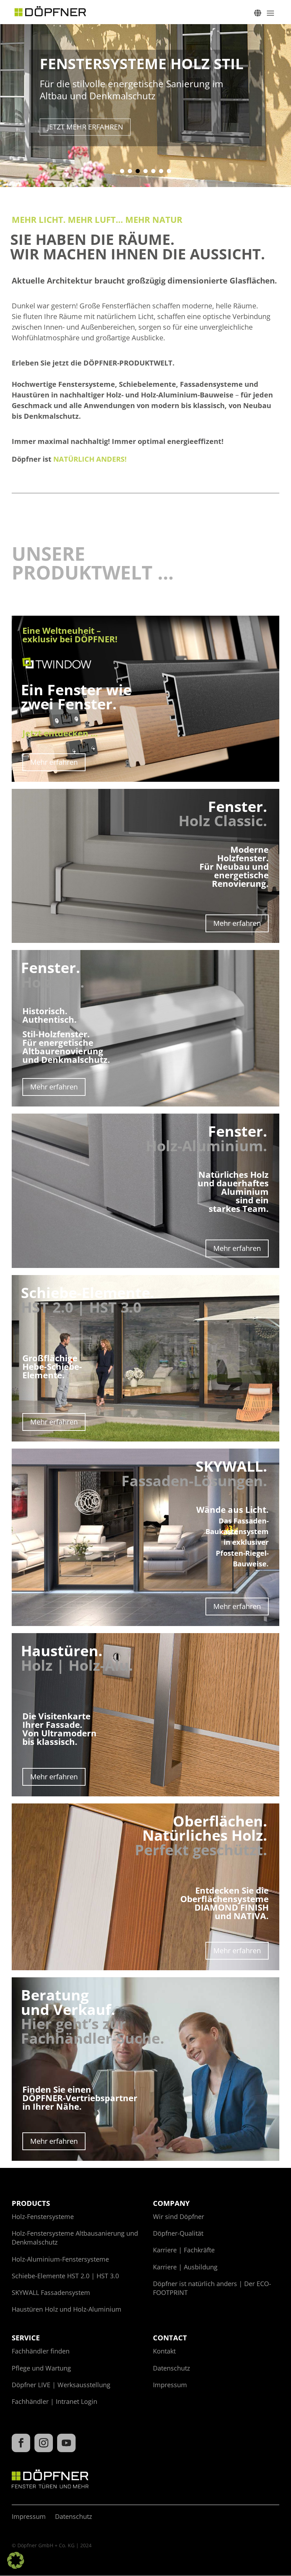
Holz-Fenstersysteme (43, 2217)
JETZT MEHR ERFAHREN (85, 127)
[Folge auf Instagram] (44, 2443)
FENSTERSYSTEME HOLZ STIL (142, 64)
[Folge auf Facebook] (21, 2443)
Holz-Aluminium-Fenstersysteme (60, 2259)
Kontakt (164, 2351)
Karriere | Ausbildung (185, 2267)
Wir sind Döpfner (179, 2217)
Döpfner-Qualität (178, 2233)
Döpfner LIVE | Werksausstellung (61, 2385)
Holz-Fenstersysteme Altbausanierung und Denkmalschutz (75, 2238)
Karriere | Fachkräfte (184, 2250)
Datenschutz (171, 2368)
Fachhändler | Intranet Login (54, 2401)
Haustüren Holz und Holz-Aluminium (67, 2309)
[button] (16, 2560)
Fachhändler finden (41, 2351)
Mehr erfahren (54, 762)
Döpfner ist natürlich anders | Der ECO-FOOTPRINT (212, 2288)
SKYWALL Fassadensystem (51, 2292)
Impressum (170, 2385)
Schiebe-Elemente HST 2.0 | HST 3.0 (65, 2276)
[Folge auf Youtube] (66, 2443)
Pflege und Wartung (41, 2368)
